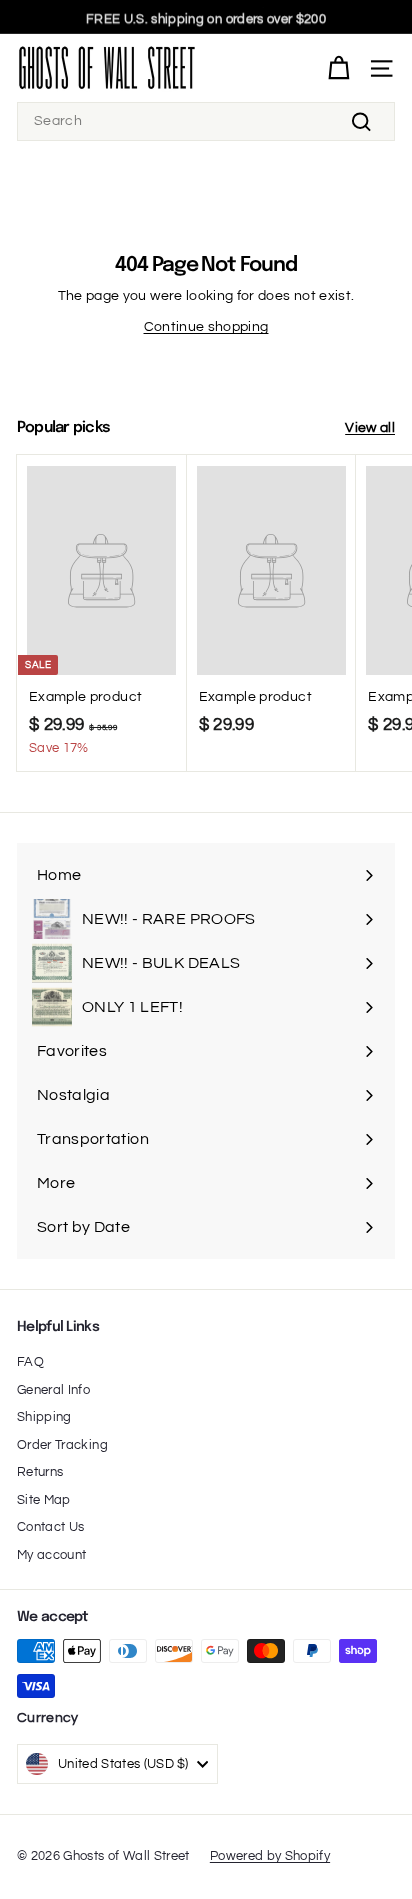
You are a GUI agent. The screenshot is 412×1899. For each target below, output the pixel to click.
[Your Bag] (338, 68)
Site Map (44, 1500)
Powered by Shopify (270, 1856)
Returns (40, 1472)
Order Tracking (62, 1445)
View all (370, 428)
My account (52, 1555)
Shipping (44, 1417)
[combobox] (206, 121)
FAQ (30, 1362)
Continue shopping (206, 327)
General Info (53, 1390)
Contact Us (51, 1527)
